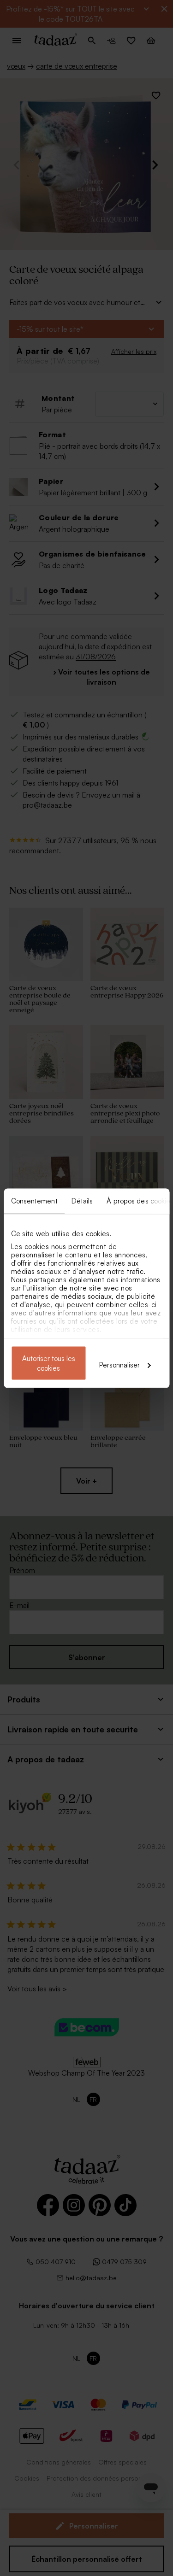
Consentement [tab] (34, 1200)
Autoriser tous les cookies (49, 1363)
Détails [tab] (82, 1200)
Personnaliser (119, 1364)
